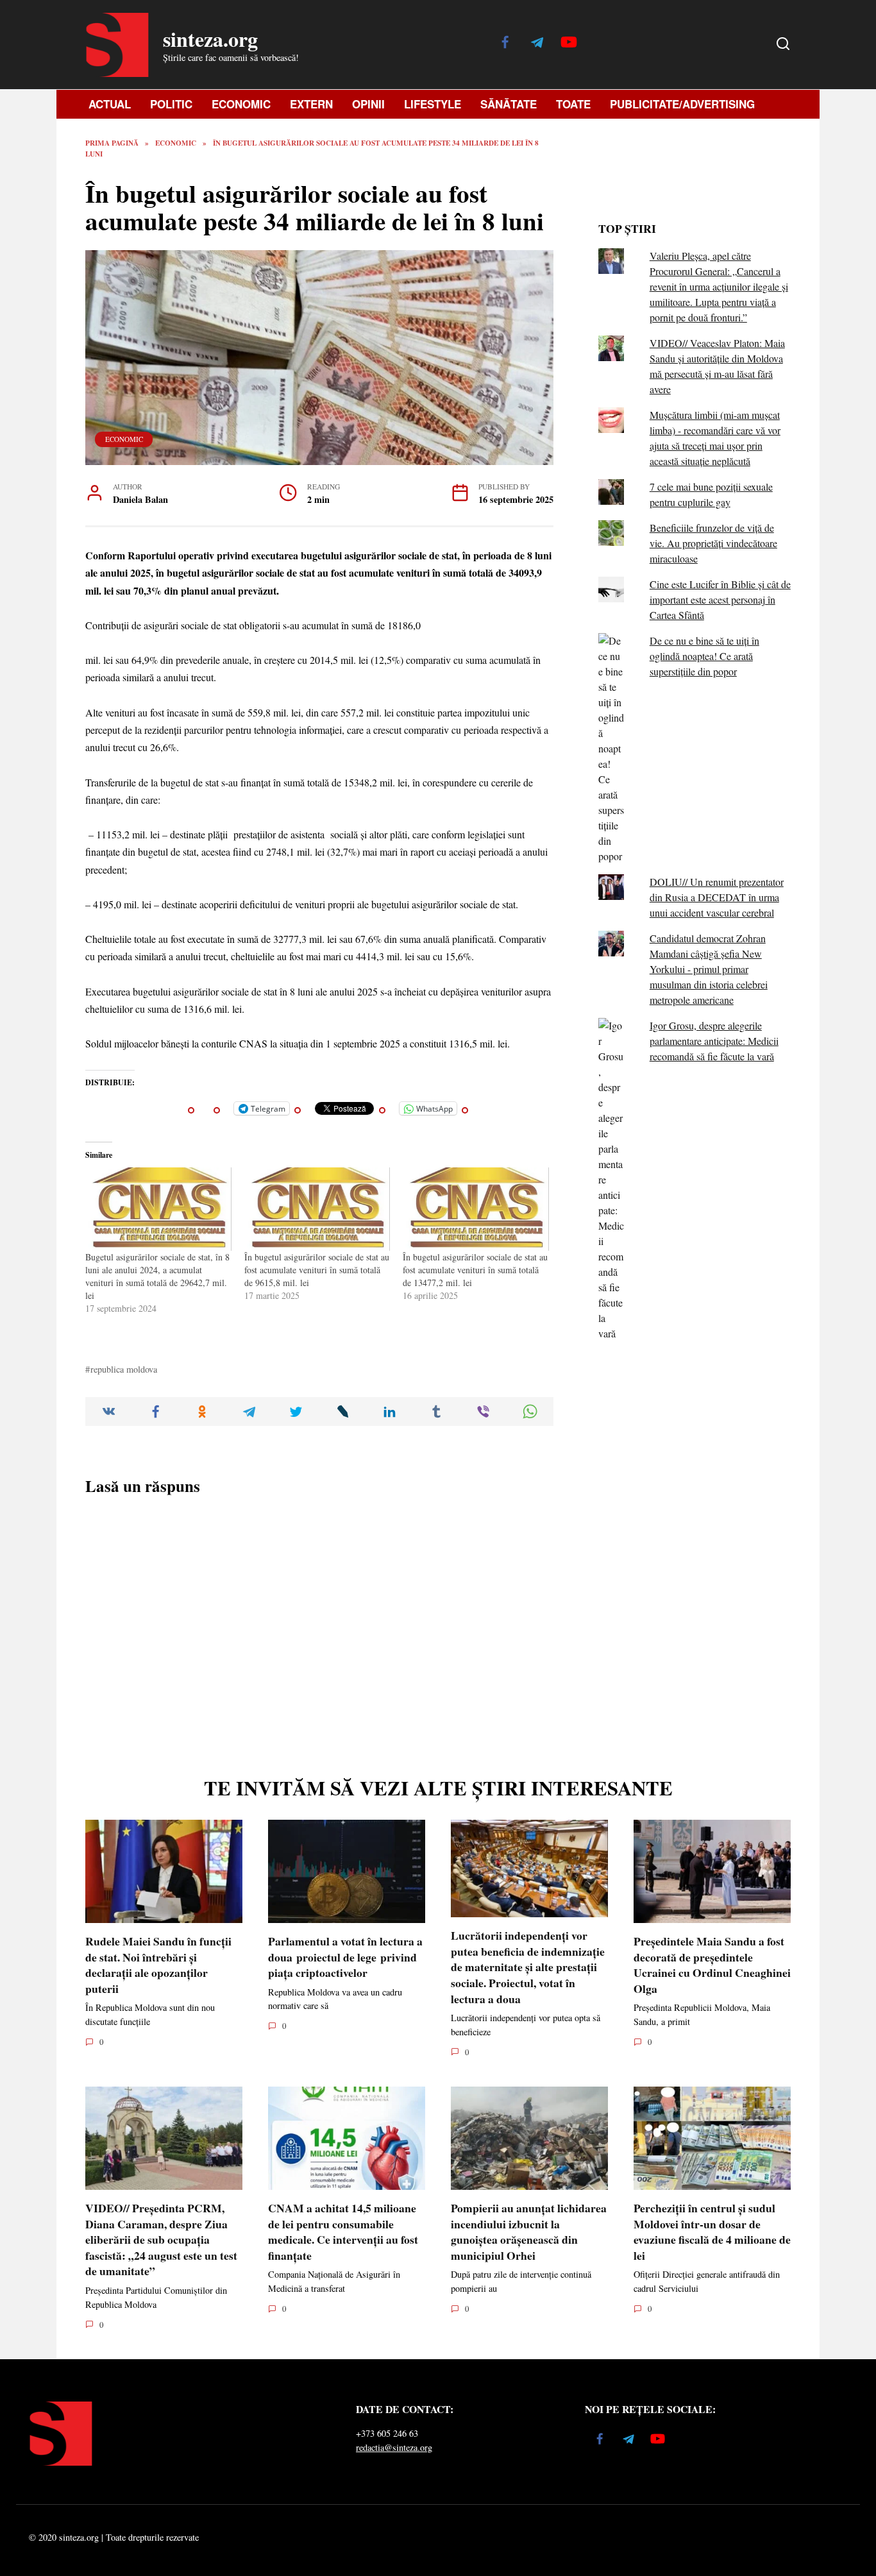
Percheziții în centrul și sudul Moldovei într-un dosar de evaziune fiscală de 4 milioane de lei (712, 2232)
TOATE (573, 104)
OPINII (368, 104)
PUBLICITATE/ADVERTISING (682, 104)
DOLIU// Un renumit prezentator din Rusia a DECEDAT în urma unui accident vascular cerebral (717, 897)
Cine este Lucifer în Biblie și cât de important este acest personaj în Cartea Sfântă (720, 599)
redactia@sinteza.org (394, 2447)
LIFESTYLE (433, 104)
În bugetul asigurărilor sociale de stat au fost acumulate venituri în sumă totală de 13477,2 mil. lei (475, 1270)
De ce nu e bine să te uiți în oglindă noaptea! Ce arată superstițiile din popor (704, 656)
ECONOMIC (241, 104)
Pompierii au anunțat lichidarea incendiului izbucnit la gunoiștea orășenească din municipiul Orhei (529, 2232)
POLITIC (171, 104)
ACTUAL (110, 104)
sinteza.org (210, 39)
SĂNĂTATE (509, 104)
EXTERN (311, 104)
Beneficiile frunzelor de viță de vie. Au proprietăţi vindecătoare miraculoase (713, 543)
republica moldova (124, 1369)
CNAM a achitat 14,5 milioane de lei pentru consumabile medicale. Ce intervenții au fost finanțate (343, 2232)
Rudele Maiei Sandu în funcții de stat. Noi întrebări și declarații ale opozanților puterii (158, 1965)
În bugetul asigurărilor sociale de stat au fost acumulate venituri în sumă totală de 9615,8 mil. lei (317, 1270)
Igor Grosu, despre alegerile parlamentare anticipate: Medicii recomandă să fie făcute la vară (714, 1041)
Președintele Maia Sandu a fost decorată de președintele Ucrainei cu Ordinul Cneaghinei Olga (712, 1965)
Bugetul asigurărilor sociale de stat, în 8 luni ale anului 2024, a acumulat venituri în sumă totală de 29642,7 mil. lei (157, 1276)
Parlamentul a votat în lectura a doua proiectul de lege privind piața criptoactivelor (345, 1957)
